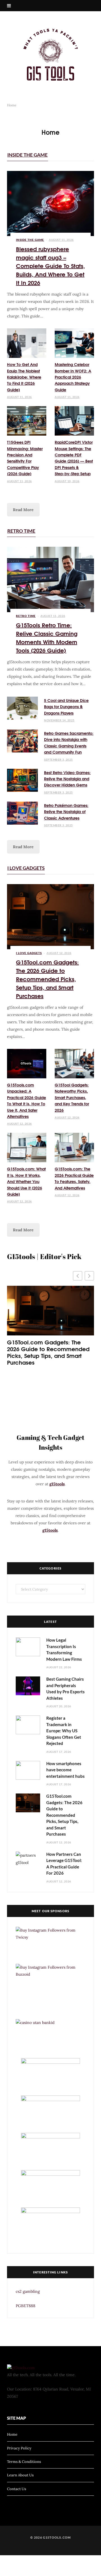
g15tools (57, 1484)
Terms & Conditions (24, 2462)
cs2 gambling (28, 2291)
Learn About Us (20, 2475)
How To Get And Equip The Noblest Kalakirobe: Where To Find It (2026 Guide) (24, 377)
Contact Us (17, 2489)
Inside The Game (27, 155)
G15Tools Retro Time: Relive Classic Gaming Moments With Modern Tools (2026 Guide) (47, 637)
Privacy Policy (19, 2448)
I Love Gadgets (26, 868)
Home (12, 2435)
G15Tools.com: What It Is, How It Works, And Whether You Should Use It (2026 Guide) (26, 1181)
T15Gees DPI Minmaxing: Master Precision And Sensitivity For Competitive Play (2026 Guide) (25, 458)
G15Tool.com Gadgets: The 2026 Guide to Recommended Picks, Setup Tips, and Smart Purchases (47, 979)
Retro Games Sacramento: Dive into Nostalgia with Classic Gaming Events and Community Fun (69, 743)
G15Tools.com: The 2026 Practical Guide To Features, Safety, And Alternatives (74, 1178)
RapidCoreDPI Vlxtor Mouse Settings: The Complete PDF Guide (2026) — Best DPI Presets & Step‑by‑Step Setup (74, 458)
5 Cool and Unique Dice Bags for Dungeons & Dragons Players (66, 707)
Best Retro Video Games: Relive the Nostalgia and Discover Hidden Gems (67, 779)
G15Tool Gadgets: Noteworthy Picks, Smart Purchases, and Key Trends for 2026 (72, 1097)
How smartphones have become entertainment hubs (66, 1770)
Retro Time (21, 531)
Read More (23, 510)
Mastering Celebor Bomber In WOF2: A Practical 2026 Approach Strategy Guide (73, 377)
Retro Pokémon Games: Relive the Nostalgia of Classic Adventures (66, 812)
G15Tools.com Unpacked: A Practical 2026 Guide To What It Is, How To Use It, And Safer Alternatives (27, 1101)
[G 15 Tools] (50, 55)
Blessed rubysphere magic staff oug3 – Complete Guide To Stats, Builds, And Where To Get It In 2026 (50, 265)
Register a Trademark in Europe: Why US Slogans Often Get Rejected (64, 1731)
